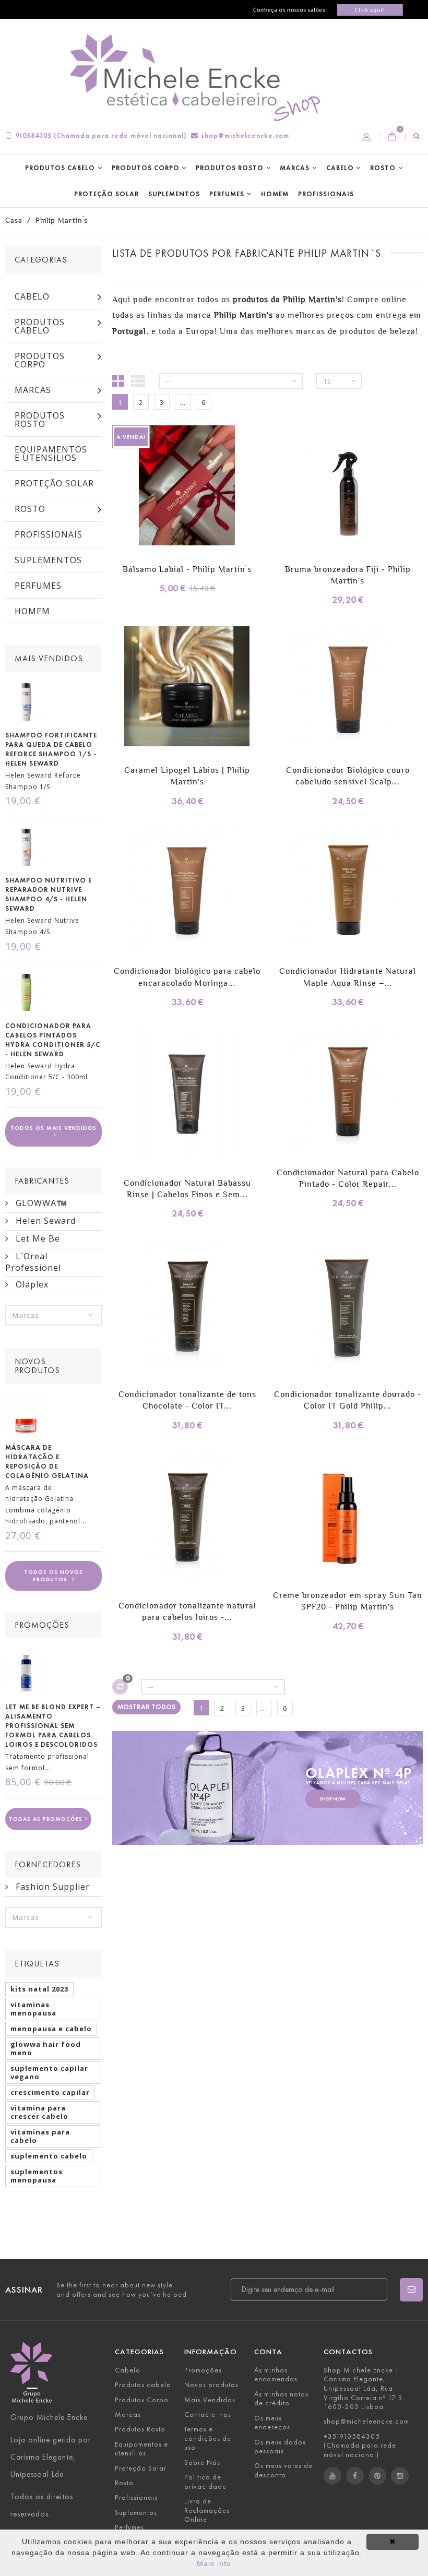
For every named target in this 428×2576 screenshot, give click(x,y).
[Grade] (118, 380)
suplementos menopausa (37, 2176)
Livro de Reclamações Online (207, 2510)
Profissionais (326, 194)
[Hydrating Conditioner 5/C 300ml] (26, 992)
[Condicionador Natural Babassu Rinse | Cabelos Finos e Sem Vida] (187, 1095)
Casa (14, 220)
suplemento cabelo (49, 2156)
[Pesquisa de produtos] (417, 136)
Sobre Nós (202, 2462)
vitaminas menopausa (33, 2009)
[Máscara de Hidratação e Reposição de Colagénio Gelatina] (26, 1414)
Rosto (383, 168)
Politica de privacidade (205, 2482)
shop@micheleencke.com (245, 135)
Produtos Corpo (146, 168)
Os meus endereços (272, 2423)
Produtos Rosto (230, 168)
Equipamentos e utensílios (51, 454)
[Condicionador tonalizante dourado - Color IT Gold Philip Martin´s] (348, 1307)
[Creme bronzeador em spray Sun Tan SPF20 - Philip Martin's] (348, 1513)
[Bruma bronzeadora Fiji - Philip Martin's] (348, 487)
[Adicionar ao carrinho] (121, 501)
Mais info (214, 2563)
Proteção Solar (106, 194)
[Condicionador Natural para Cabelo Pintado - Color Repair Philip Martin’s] (348, 1090)
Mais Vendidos (49, 658)
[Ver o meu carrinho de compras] (392, 137)
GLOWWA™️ (40, 1203)
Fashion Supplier (51, 1887)
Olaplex (31, 1284)
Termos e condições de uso (208, 2438)
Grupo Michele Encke (49, 2417)
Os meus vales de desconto (283, 2470)
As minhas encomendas (276, 2375)
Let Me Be (37, 1238)
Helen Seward (44, 1221)
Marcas (295, 168)
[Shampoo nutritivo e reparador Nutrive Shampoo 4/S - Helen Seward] (26, 847)
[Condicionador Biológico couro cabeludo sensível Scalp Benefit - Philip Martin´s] (348, 688)
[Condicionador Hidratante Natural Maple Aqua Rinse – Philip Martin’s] (348, 889)
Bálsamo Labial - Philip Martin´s (187, 569)
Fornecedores (48, 1864)
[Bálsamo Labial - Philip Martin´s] (187, 487)
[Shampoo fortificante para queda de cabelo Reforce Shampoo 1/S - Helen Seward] (26, 701)
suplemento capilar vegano (49, 2072)
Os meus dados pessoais (280, 2447)
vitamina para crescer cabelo (39, 2112)
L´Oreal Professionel (33, 1262)
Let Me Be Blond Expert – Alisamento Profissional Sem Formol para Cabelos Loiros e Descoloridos (53, 1726)
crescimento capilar (50, 2092)
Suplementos (174, 194)
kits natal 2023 (39, 1989)
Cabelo (340, 168)
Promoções (42, 1625)
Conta (268, 2352)
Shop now (333, 1799)
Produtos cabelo (60, 168)
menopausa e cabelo (51, 2029)
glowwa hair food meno (46, 2048)
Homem (275, 194)
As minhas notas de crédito (281, 2399)
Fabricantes (42, 1181)
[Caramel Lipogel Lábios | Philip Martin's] (187, 688)
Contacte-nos (208, 2414)
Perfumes (227, 194)
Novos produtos (37, 1366)
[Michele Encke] (200, 79)
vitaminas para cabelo (40, 2136)
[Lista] (138, 380)
